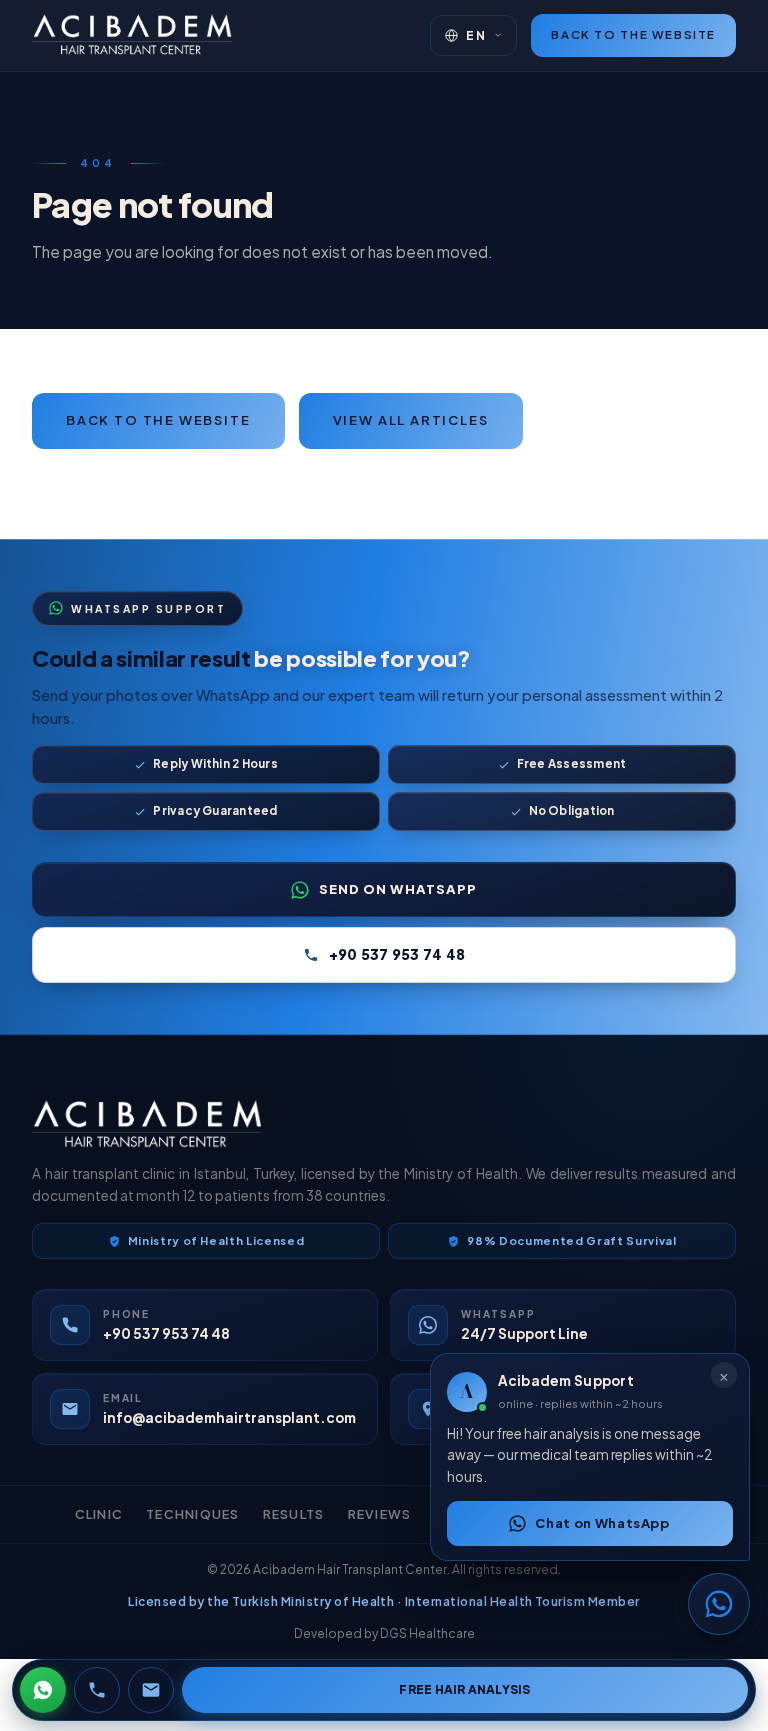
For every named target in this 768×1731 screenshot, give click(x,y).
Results (294, 1514)
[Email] (151, 1690)
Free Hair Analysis (464, 1689)
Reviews (380, 1514)
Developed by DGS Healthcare (384, 1633)
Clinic (99, 1514)
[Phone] (97, 1690)
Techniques (193, 1514)
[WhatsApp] (43, 1690)
